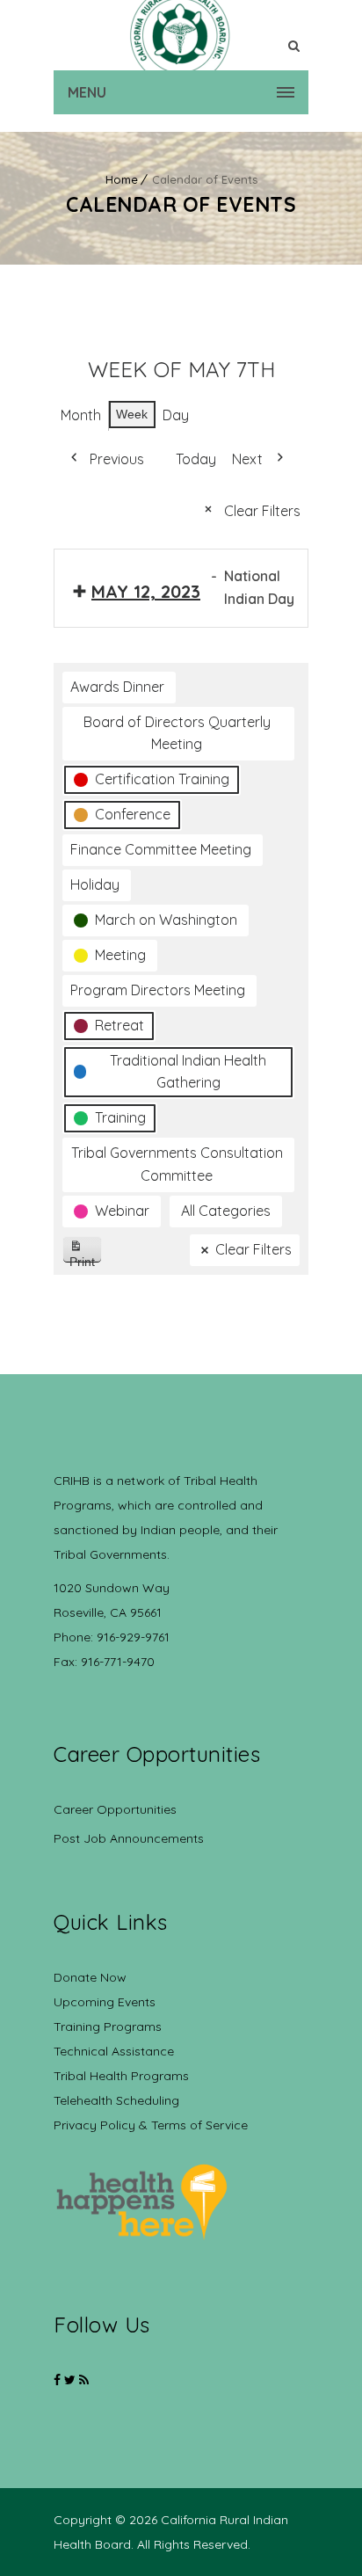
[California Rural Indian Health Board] (181, 35)
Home (122, 179)
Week (132, 414)
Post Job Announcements (129, 1838)
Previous (117, 459)
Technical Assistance (114, 2051)
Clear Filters (262, 511)
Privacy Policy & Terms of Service (151, 2125)
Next (247, 459)
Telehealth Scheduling (116, 2100)
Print (86, 1259)
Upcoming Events (105, 2002)
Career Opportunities (115, 1809)
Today (196, 459)
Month (81, 415)
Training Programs (108, 2027)
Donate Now (90, 1977)
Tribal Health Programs (121, 2076)
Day (176, 415)
